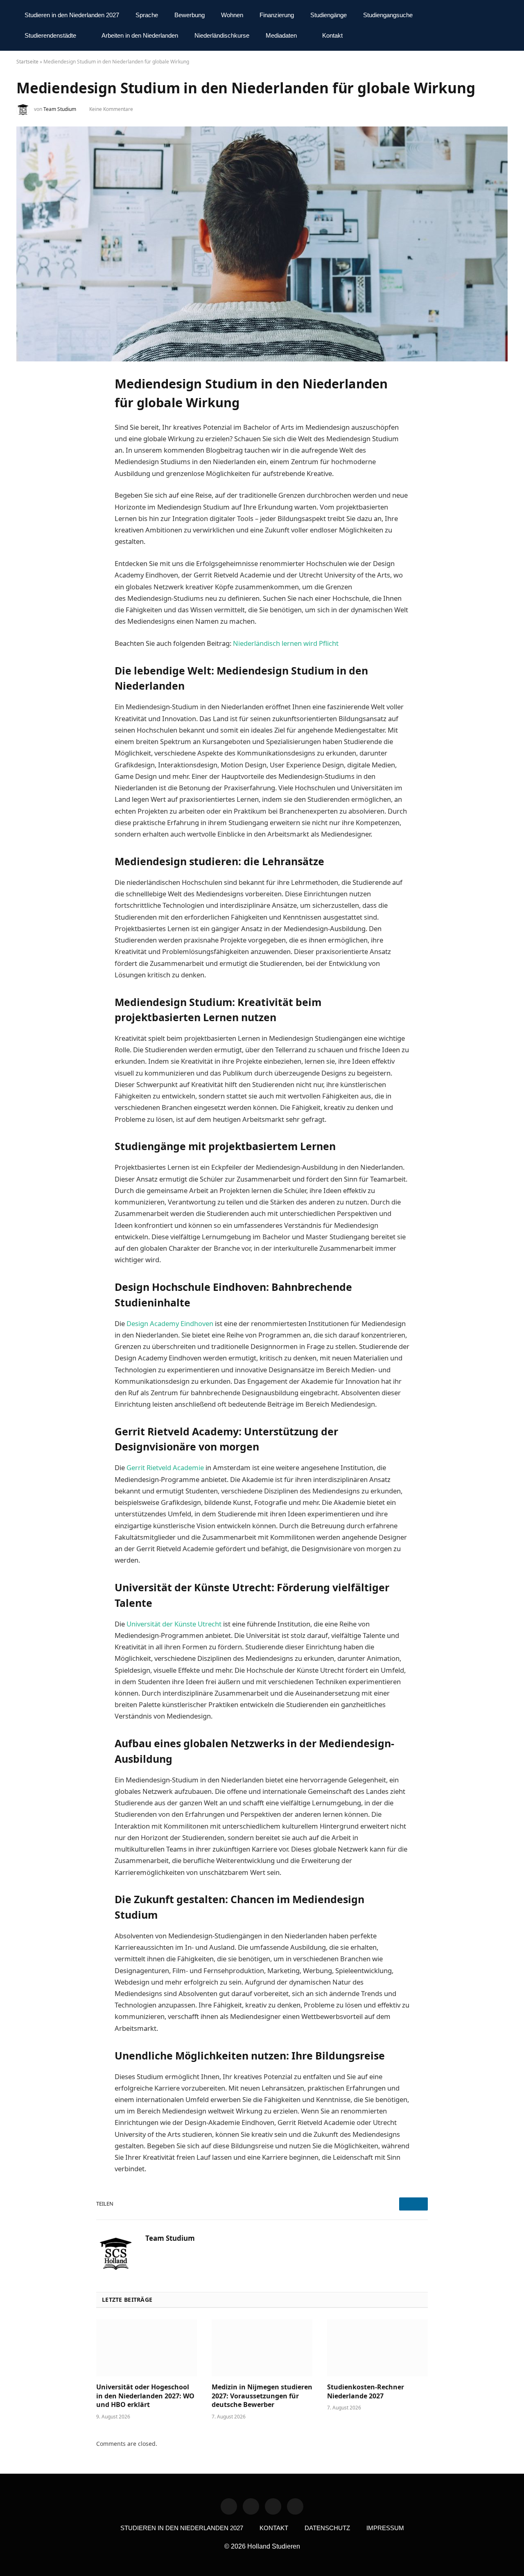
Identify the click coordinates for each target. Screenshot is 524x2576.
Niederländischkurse (222, 35)
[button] (501, 26)
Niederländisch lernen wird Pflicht (286, 643)
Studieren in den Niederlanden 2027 (72, 15)
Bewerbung (190, 15)
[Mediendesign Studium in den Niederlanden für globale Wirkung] (262, 244)
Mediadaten (281, 35)
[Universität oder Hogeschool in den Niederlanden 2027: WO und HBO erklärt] (147, 2348)
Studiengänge (329, 15)
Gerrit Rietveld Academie (165, 1467)
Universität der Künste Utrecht (174, 1624)
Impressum (385, 2528)
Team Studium (60, 109)
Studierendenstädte (50, 35)
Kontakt (332, 35)
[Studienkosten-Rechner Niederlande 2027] (377, 2348)
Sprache (147, 15)
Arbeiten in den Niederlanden (140, 35)
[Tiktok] (273, 2506)
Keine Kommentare (111, 109)
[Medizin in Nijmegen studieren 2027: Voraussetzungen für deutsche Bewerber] (262, 2348)
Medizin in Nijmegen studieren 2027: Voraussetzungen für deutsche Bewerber (262, 2396)
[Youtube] (295, 2506)
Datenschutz (327, 2528)
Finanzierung (277, 15)
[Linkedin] (229, 2506)
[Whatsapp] (251, 2506)
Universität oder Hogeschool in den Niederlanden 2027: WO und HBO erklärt (145, 2396)
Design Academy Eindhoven (170, 1323)
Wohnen (232, 15)
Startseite (27, 62)
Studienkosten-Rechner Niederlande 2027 (366, 2392)
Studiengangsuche (388, 15)
